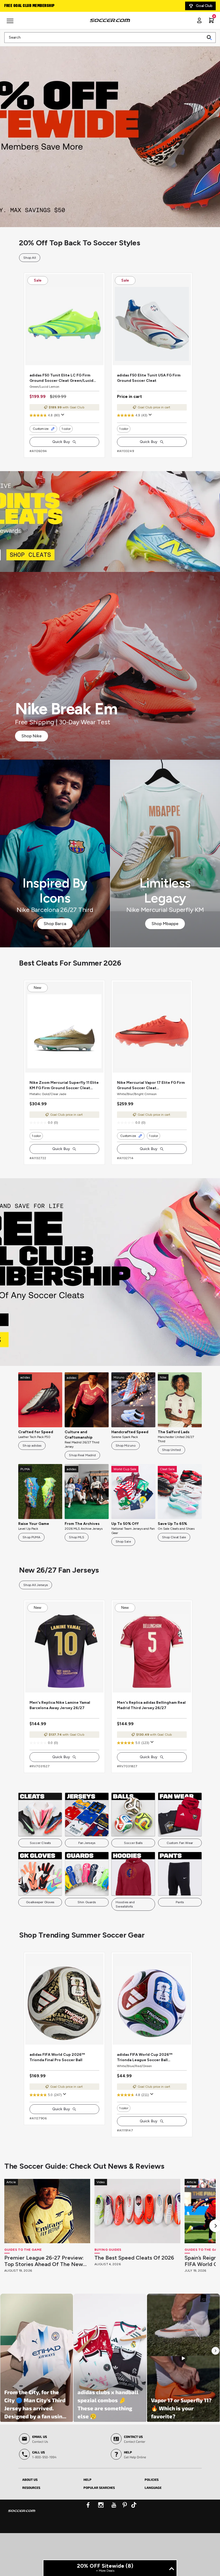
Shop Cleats (110, 532)
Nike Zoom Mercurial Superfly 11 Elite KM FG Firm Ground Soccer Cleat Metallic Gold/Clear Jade (64, 1107)
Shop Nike (32, 747)
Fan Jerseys (87, 1875)
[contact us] (22, 2557)
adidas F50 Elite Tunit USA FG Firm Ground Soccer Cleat (149, 389)
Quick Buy (61, 452)
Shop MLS (77, 1559)
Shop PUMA (31, 1559)
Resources (31, 2530)
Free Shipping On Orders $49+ (32, 6)
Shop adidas (32, 1467)
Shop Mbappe (165, 934)
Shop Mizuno (126, 1467)
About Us (30, 2522)
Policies (152, 2522)
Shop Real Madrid (82, 1477)
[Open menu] (11, 23)
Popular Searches (99, 2530)
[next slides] (102, 372)
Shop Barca (55, 934)
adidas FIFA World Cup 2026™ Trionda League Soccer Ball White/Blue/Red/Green (145, 2100)
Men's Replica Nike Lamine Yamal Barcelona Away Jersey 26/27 (60, 1737)
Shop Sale (123, 1563)
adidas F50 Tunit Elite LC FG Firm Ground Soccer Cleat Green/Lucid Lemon (61, 389)
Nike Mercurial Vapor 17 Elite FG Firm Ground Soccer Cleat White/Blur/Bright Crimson (151, 1107)
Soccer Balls (133, 1875)
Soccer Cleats (40, 1875)
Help (87, 2522)
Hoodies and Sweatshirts (125, 1936)
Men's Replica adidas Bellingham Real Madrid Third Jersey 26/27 (151, 1737)
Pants (180, 1934)
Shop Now (110, 133)
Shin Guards (87, 1934)
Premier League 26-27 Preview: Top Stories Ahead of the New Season (44, 2304)
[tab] (49, 2522)
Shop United (171, 1471)
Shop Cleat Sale (174, 1559)
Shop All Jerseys (36, 1606)
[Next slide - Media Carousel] (215, 2394)
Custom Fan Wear (180, 1875)
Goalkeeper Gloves (40, 1934)
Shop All (30, 258)
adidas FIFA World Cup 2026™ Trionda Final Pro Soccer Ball (57, 2100)
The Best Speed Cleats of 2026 (134, 2301)
